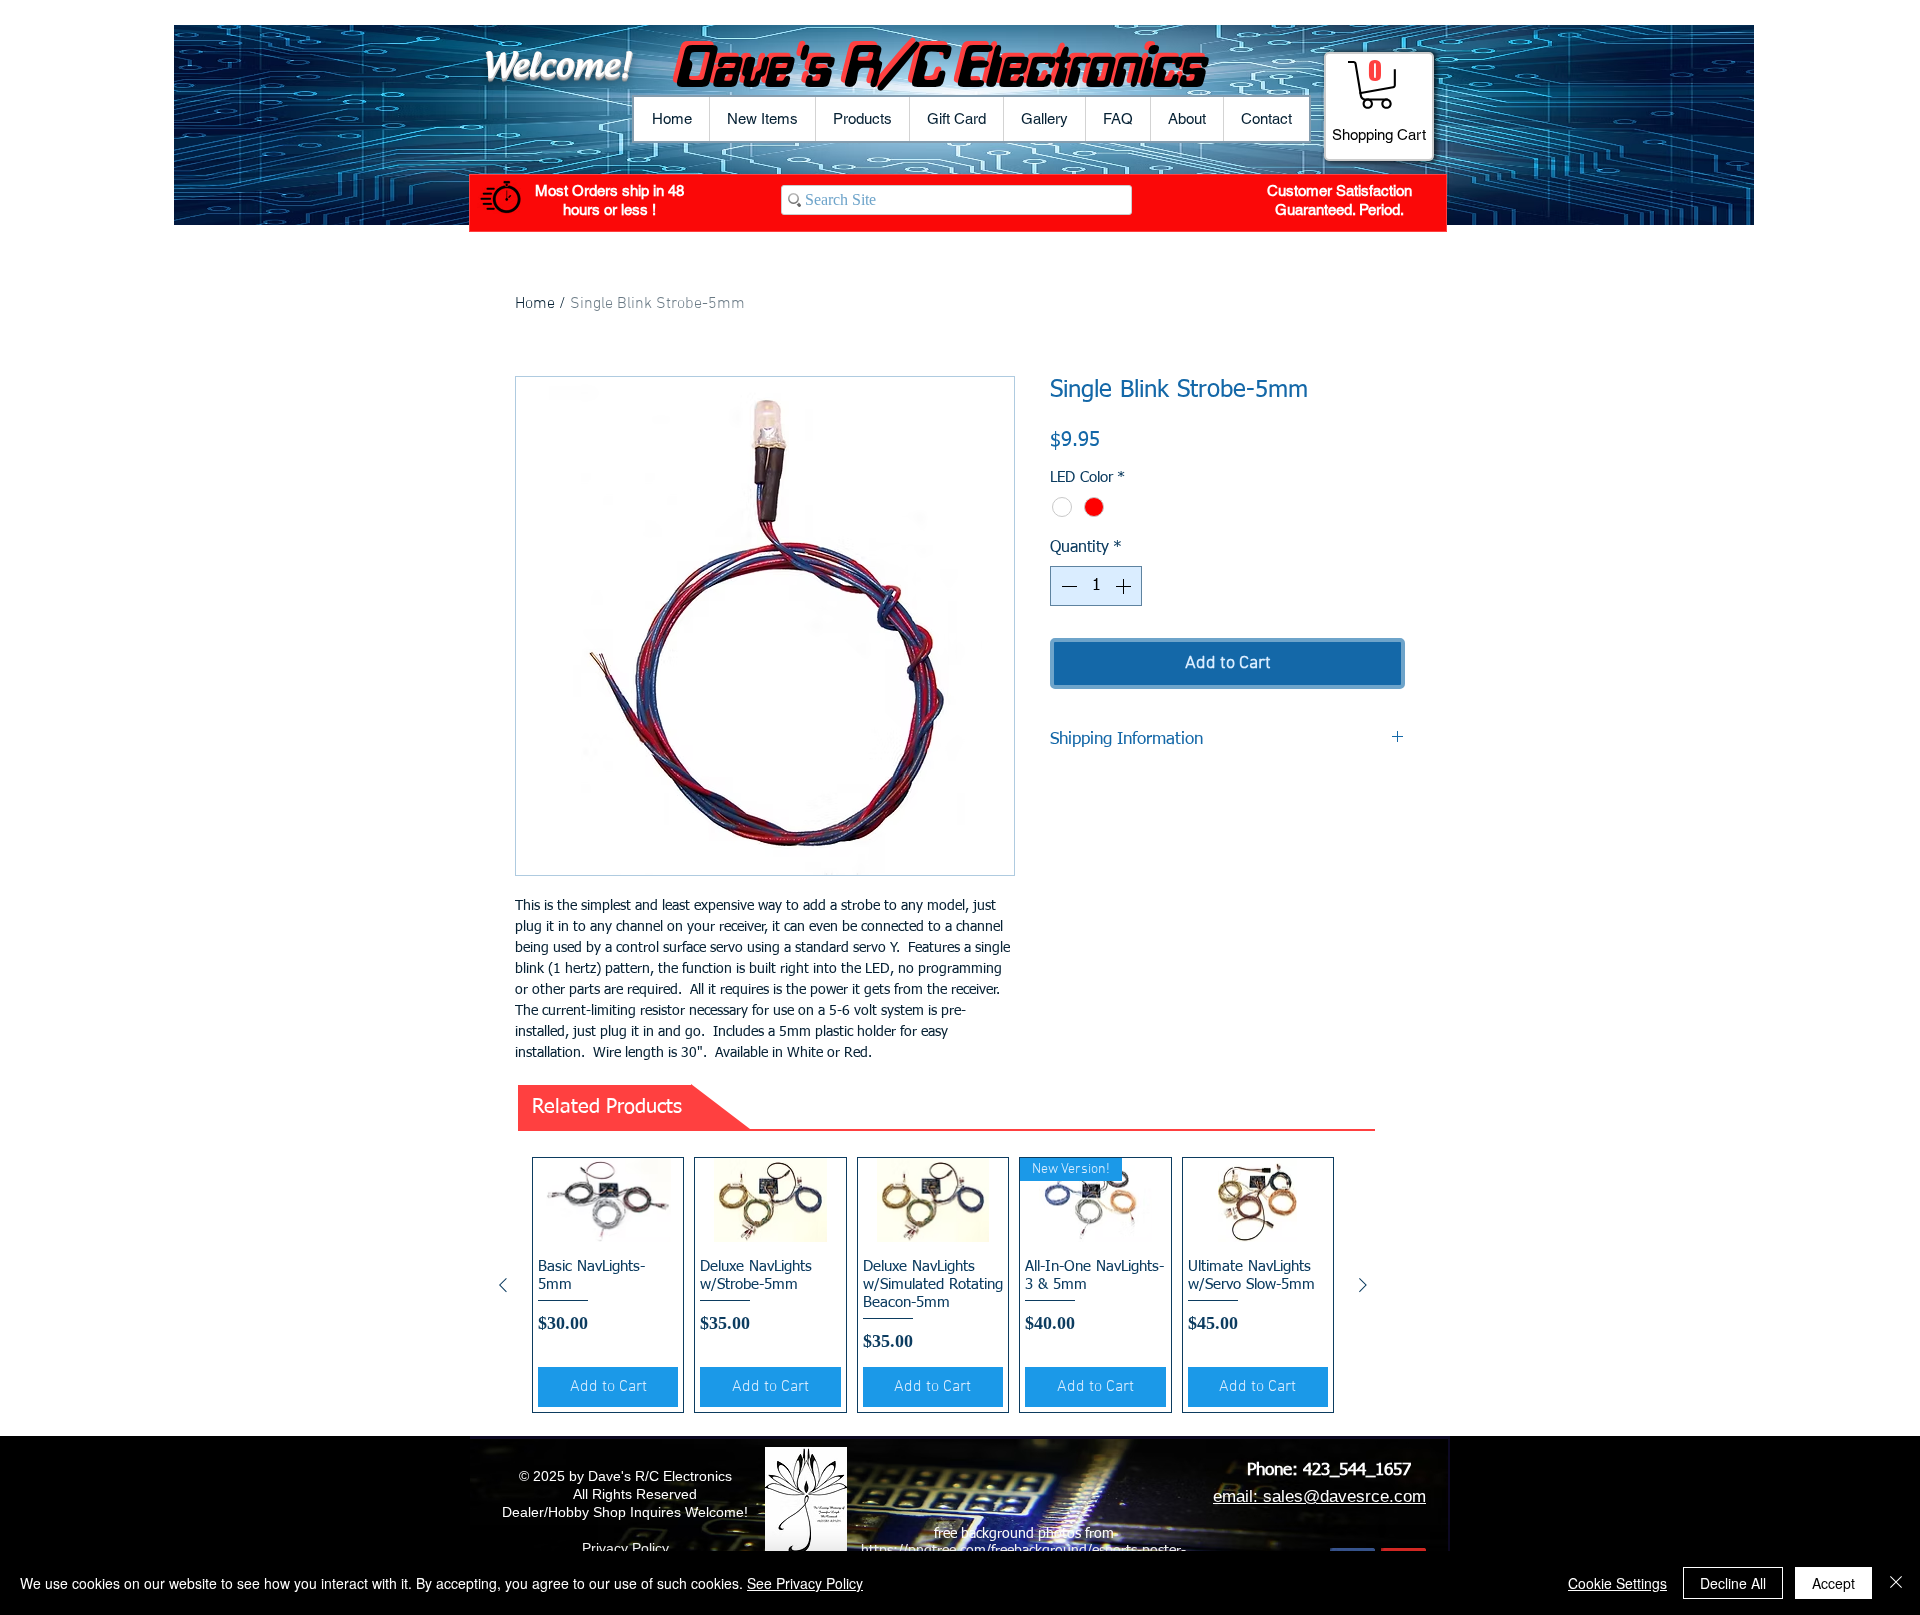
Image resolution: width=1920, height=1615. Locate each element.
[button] (862, 119)
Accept (1833, 1583)
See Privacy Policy (805, 1583)
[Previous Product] (503, 1285)
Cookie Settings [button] (1617, 1583)
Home (535, 304)
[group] (933, 1285)
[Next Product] (1363, 1285)
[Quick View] (608, 1200)
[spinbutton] (1096, 586)
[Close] (1896, 1583)
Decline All (1733, 1583)
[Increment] (1125, 586)
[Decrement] (1067, 586)
